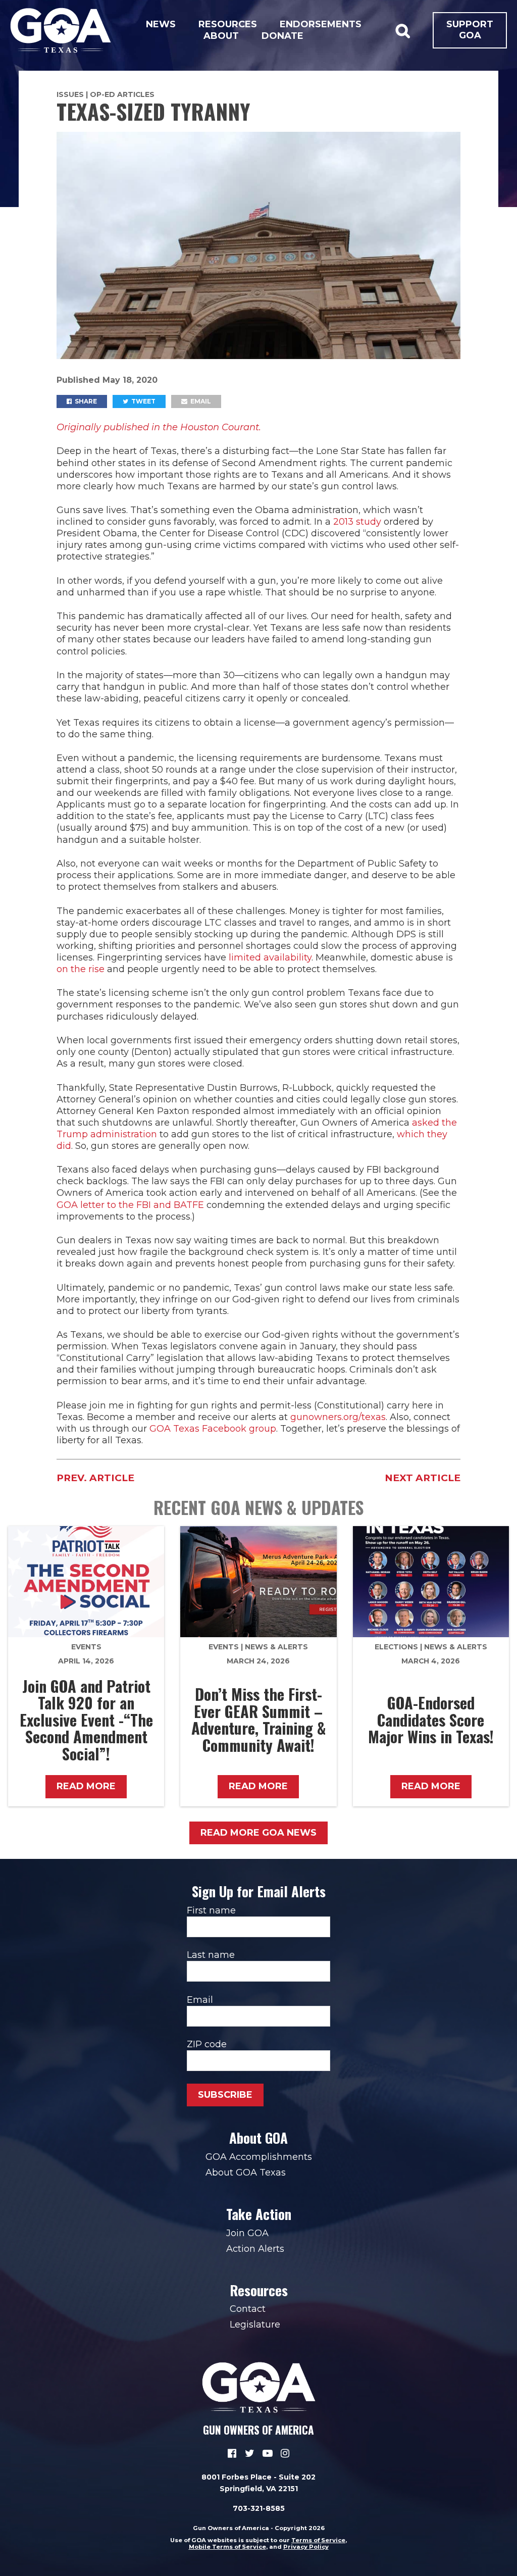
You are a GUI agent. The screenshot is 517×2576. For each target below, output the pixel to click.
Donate (282, 36)
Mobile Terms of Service (227, 2547)
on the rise (81, 969)
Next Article (423, 1478)
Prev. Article (95, 1478)
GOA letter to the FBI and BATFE (130, 1205)
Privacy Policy (306, 2547)
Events (86, 1647)
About (221, 36)
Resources (228, 24)
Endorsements (321, 24)
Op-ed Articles (122, 94)
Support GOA (470, 30)
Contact (248, 2309)
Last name (211, 1955)
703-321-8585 (259, 2508)
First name (211, 1910)
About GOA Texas (246, 2173)
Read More (86, 1786)
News (161, 24)
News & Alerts (276, 1647)
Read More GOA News (258, 1833)
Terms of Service (318, 2540)
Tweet (143, 401)
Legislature (255, 2325)
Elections (396, 1647)
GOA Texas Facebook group (213, 1429)
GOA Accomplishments (259, 2157)
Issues (70, 94)
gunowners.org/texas (338, 1417)
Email (200, 401)
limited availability (270, 957)
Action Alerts (255, 2249)
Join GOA (247, 2233)
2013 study (357, 522)
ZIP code (207, 2044)
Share (85, 401)
